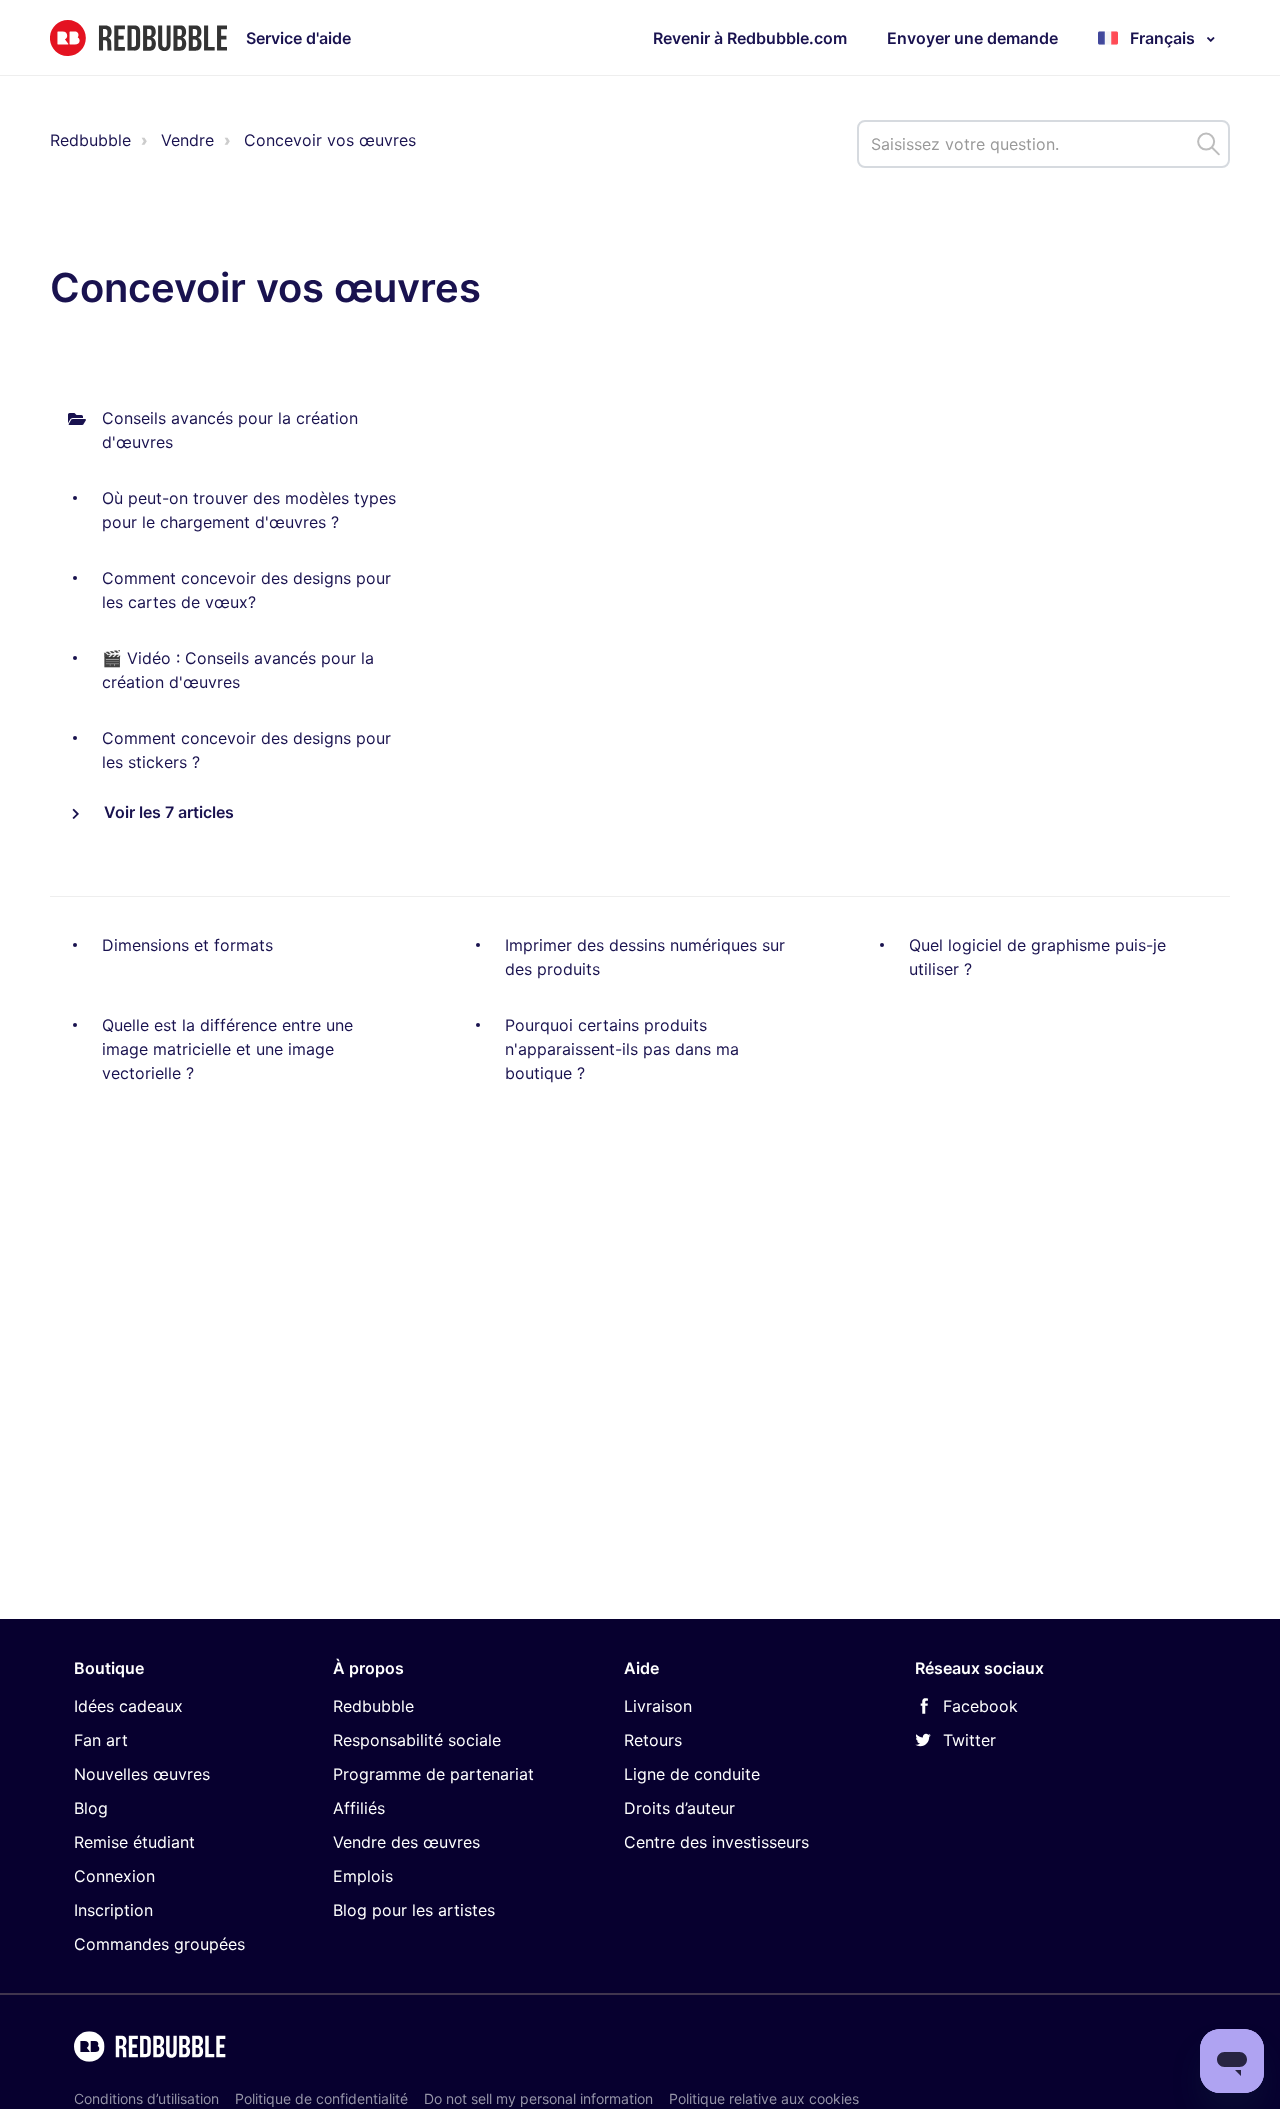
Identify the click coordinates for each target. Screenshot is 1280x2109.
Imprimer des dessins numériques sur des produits (645, 957)
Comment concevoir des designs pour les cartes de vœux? (246, 590)
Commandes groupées (159, 1944)
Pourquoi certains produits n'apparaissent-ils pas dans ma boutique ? (622, 1049)
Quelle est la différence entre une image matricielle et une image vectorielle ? (227, 1049)
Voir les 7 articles (167, 812)
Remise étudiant (134, 1842)
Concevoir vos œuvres (330, 140)
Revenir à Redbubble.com (750, 38)
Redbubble (90, 140)
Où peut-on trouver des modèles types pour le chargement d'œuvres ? (249, 510)
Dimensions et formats (187, 945)
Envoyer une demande (972, 38)
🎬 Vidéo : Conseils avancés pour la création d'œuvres (238, 670)
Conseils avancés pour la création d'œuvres (230, 430)
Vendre (187, 140)
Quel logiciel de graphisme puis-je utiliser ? (1037, 957)
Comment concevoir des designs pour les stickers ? (246, 750)
